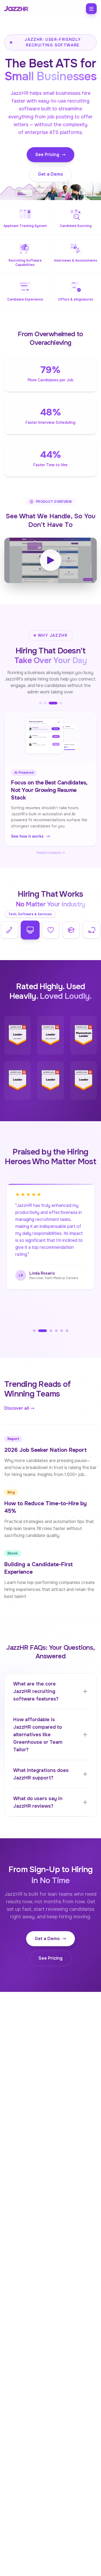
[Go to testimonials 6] (67, 1323)
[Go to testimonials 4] (56, 1323)
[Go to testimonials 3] (48, 1323)
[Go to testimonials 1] (34, 1323)
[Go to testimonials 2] (40, 1323)
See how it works (27, 829)
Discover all (17, 1401)
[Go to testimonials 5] (61, 1323)
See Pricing (47, 155)
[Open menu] (91, 9)
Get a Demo (50, 174)
